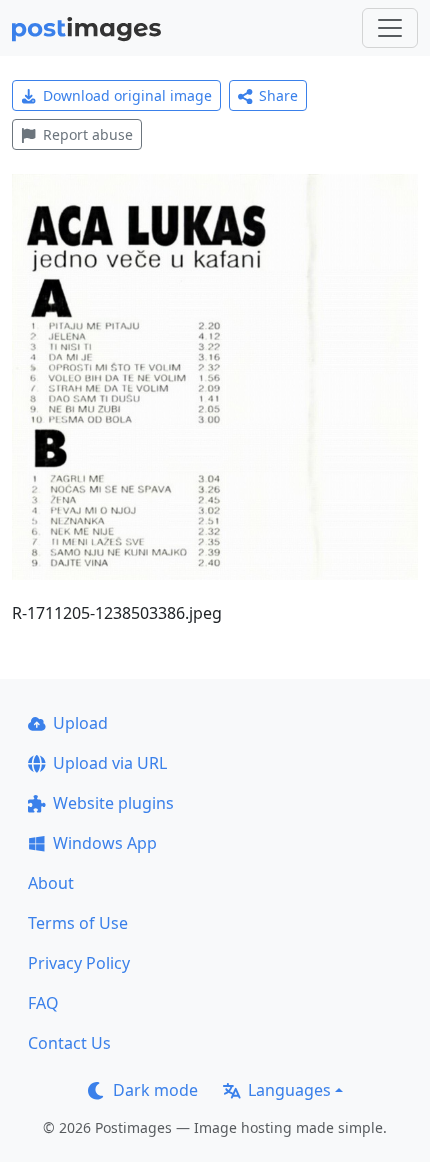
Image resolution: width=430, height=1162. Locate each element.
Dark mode (155, 1090)
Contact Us (69, 1043)
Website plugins (113, 803)
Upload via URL (110, 763)
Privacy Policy (79, 963)
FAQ (43, 1003)
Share (278, 95)
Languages (289, 1090)
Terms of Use (78, 923)
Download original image (127, 95)
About (51, 883)
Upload (80, 723)
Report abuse (88, 134)
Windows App (105, 843)
